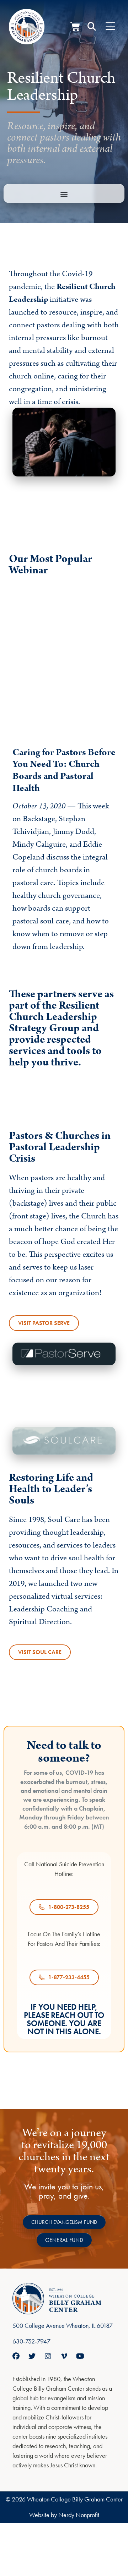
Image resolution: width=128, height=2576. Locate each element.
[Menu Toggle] (110, 27)
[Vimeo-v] (64, 2356)
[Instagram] (48, 2356)
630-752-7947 (31, 2341)
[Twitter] (32, 2356)
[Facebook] (16, 2356)
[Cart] (75, 27)
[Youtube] (80, 2356)
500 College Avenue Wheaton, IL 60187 (63, 2326)
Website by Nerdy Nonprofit (64, 2515)
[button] (92, 27)
